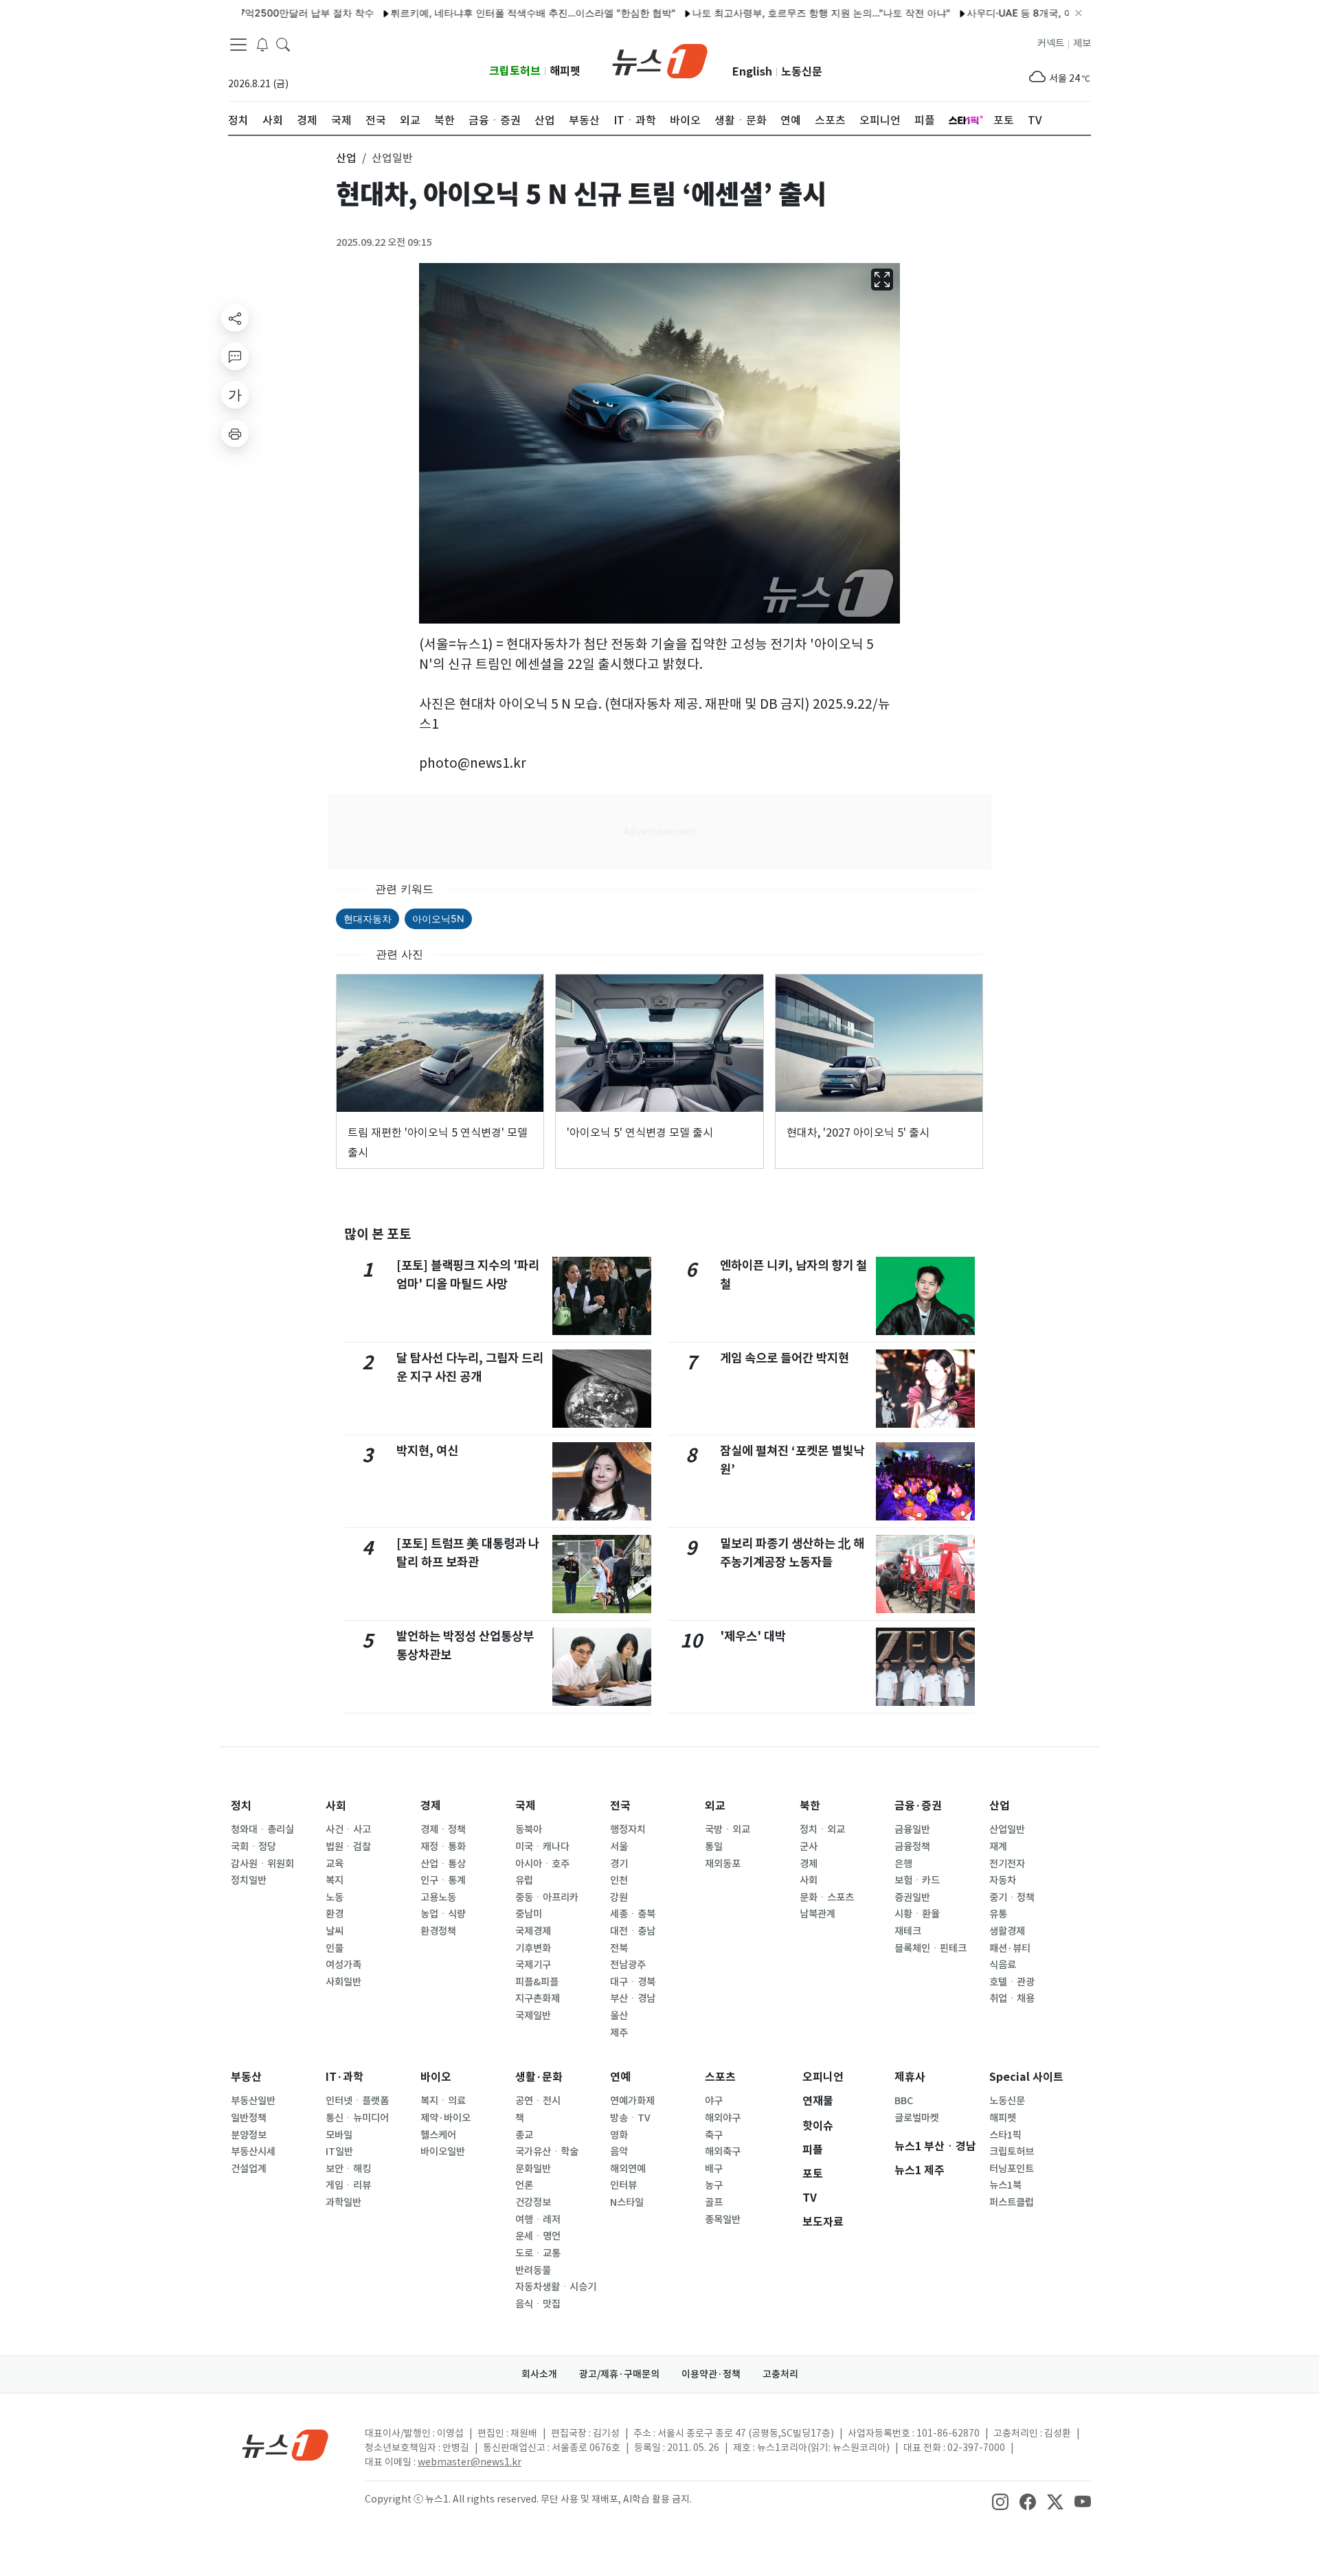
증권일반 (912, 1897)
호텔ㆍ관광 (1012, 1982)
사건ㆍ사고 (348, 1830)
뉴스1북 (1005, 2185)
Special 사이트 (1026, 2077)
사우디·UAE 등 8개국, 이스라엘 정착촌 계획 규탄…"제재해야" (1040, 13)
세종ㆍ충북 (633, 1914)
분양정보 (249, 2135)
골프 (714, 2202)
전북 (619, 1948)
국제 (526, 1806)
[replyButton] (235, 356)
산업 (1000, 1806)
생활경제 (1007, 1931)
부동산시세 (253, 2152)
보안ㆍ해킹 (348, 2169)
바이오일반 (443, 2152)
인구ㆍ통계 (443, 1880)
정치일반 (249, 1880)
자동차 (1003, 1880)
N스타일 (627, 2202)
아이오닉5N (438, 919)
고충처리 (780, 2374)
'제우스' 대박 (753, 1636)
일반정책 (249, 2118)
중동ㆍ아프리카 (547, 1897)
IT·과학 (345, 2077)
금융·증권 (918, 1806)
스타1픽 (1005, 2135)
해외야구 (723, 2118)
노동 (335, 1897)
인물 (335, 1948)
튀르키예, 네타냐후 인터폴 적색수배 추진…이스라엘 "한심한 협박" (474, 13)
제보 (1082, 43)
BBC (904, 2101)
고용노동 (438, 1897)
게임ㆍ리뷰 (348, 2185)
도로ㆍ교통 (538, 2253)
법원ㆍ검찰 (348, 1847)
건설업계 (249, 2169)
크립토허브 (515, 71)
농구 (714, 2185)
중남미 (529, 1914)
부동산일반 (253, 2101)
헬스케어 (438, 2135)
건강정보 (533, 2202)
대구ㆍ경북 (633, 1982)
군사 (809, 1847)
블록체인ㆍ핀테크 (931, 1948)
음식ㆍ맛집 (538, 2304)
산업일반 (1007, 1830)
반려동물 (533, 2270)
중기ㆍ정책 (1012, 1897)
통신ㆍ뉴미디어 (357, 2118)
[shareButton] (235, 318)
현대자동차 (368, 919)
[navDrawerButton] (238, 45)
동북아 (529, 1830)
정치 (241, 1806)
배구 (714, 2169)
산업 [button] (346, 158)
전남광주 (628, 1965)
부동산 (246, 2077)
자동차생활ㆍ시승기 (556, 2287)
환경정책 (438, 1931)
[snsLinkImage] (1000, 2500)
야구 (714, 2101)
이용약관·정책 (711, 2374)
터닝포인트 (1012, 2169)
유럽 (524, 1880)
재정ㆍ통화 (443, 1847)
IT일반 (339, 2152)
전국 (620, 1806)
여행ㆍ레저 (538, 2220)
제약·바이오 (446, 2118)
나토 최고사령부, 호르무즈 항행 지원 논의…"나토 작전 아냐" (763, 13)
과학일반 (343, 2202)
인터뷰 (623, 2185)
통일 (714, 1847)
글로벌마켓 (917, 2118)
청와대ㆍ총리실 (262, 1830)
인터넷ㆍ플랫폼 (357, 2101)
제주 (619, 2033)
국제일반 (533, 2016)
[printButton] (235, 433)
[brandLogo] (660, 60)
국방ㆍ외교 (728, 1830)
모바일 (339, 2135)
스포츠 (720, 2077)
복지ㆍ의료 (443, 2101)
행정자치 (628, 1830)
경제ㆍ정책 (443, 1830)
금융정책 (912, 1847)
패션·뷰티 (1010, 1948)
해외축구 (723, 2152)
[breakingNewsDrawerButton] (262, 44)
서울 (619, 1847)
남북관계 (818, 1914)
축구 (714, 2135)
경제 (431, 1806)
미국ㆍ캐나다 (542, 1847)
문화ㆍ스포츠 (827, 1897)
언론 (524, 2185)
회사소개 (539, 2374)
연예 (620, 2077)
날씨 (335, 1931)
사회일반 (343, 1982)
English (752, 72)
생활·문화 (539, 2077)
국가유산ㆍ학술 (547, 2152)
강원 (619, 1897)
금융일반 (912, 1830)
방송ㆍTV (630, 2118)
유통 (998, 1914)
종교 (524, 2135)
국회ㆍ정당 (253, 1847)
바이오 (436, 2077)
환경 (335, 1914)
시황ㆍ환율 (917, 1914)
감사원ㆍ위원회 (262, 1864)
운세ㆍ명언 (538, 2236)
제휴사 (910, 2077)
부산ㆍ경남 (633, 1998)
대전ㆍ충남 (633, 1931)
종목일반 (723, 2220)
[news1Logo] (285, 2444)
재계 (998, 1847)
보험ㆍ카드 (917, 1880)
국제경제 (533, 1931)
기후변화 (533, 1948)
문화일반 (533, 2169)
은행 (903, 1864)
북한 (810, 1806)
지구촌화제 (538, 1998)
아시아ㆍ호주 (542, 1864)
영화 (619, 2135)
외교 (715, 1806)
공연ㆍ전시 (538, 2101)
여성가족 (343, 1965)
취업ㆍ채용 (1012, 1998)
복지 (335, 1880)
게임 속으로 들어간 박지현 (785, 1358)
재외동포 (723, 1864)
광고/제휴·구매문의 (619, 2374)
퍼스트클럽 (1012, 2202)
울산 (619, 2016)
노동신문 (802, 72)
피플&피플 (537, 1982)
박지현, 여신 (427, 1451)
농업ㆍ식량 (443, 1914)
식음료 (1003, 1965)
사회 (336, 1806)
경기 (619, 1864)
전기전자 (1007, 1864)
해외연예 (628, 2169)
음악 (619, 2152)
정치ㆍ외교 (822, 1830)
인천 (619, 1880)
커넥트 (1051, 43)
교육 (335, 1864)
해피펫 (565, 71)
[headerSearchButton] (283, 44)
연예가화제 (632, 2101)
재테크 (908, 1931)
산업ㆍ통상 (443, 1864)
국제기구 (533, 1965)
